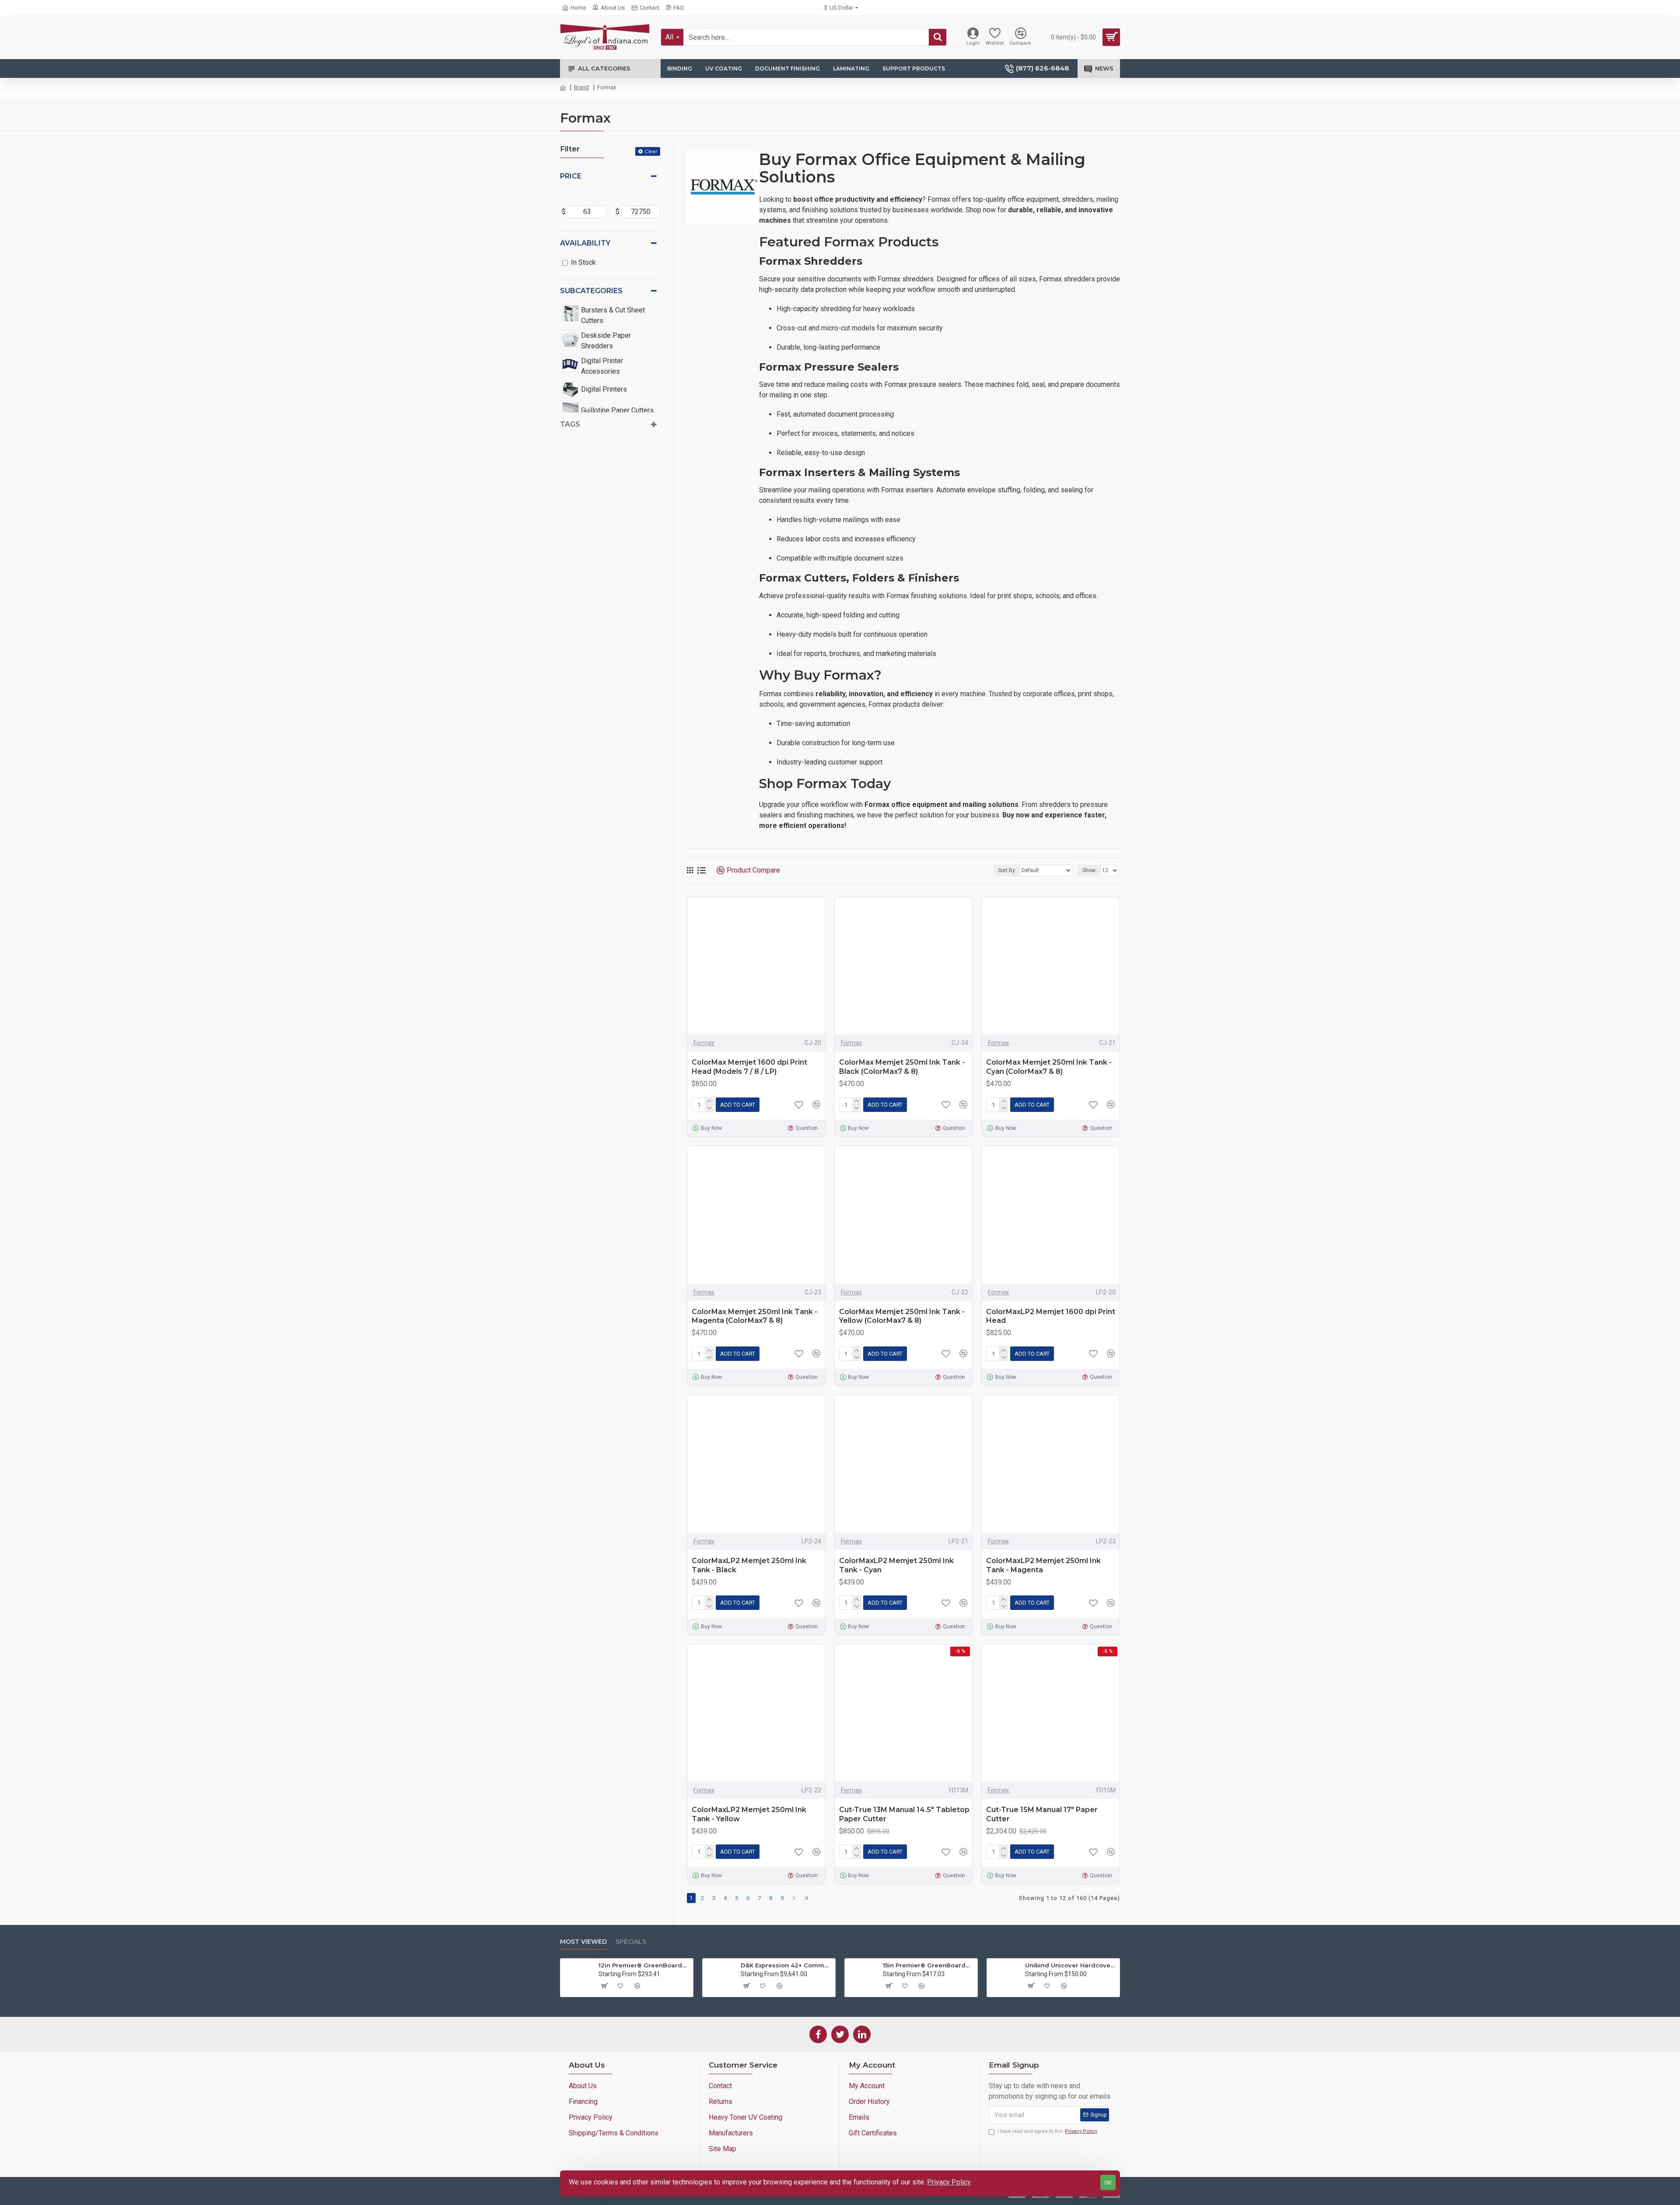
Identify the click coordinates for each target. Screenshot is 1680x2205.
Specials (631, 1942)
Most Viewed (583, 1942)
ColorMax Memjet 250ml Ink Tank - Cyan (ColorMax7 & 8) (1049, 1067)
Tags (570, 424)
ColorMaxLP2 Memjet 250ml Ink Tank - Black (749, 1565)
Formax (704, 1043)
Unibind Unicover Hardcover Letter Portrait (1071, 1965)
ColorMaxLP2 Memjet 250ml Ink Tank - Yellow (749, 1814)
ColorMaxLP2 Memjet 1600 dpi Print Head (1051, 1316)
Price (571, 176)
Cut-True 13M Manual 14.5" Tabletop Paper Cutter (904, 1814)
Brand (581, 87)
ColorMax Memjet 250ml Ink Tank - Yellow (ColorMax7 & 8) (902, 1316)
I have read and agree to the (1047, 2131)
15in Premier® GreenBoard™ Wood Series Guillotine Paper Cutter (929, 1965)
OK (1108, 2182)
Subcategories (591, 291)
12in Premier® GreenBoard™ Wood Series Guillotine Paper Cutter (644, 1965)
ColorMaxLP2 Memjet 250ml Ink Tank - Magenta (1043, 1565)
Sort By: (1007, 870)
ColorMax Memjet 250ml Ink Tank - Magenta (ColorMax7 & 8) (754, 1316)
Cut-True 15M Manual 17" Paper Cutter (1042, 1814)
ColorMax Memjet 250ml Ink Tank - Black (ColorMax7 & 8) (902, 1067)
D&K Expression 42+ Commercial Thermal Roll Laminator (786, 1965)
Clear (651, 151)
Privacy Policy (949, 2182)
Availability (585, 243)
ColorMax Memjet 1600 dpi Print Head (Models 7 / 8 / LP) (749, 1067)
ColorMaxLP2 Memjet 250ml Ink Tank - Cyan (896, 1565)
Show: (1090, 870)
